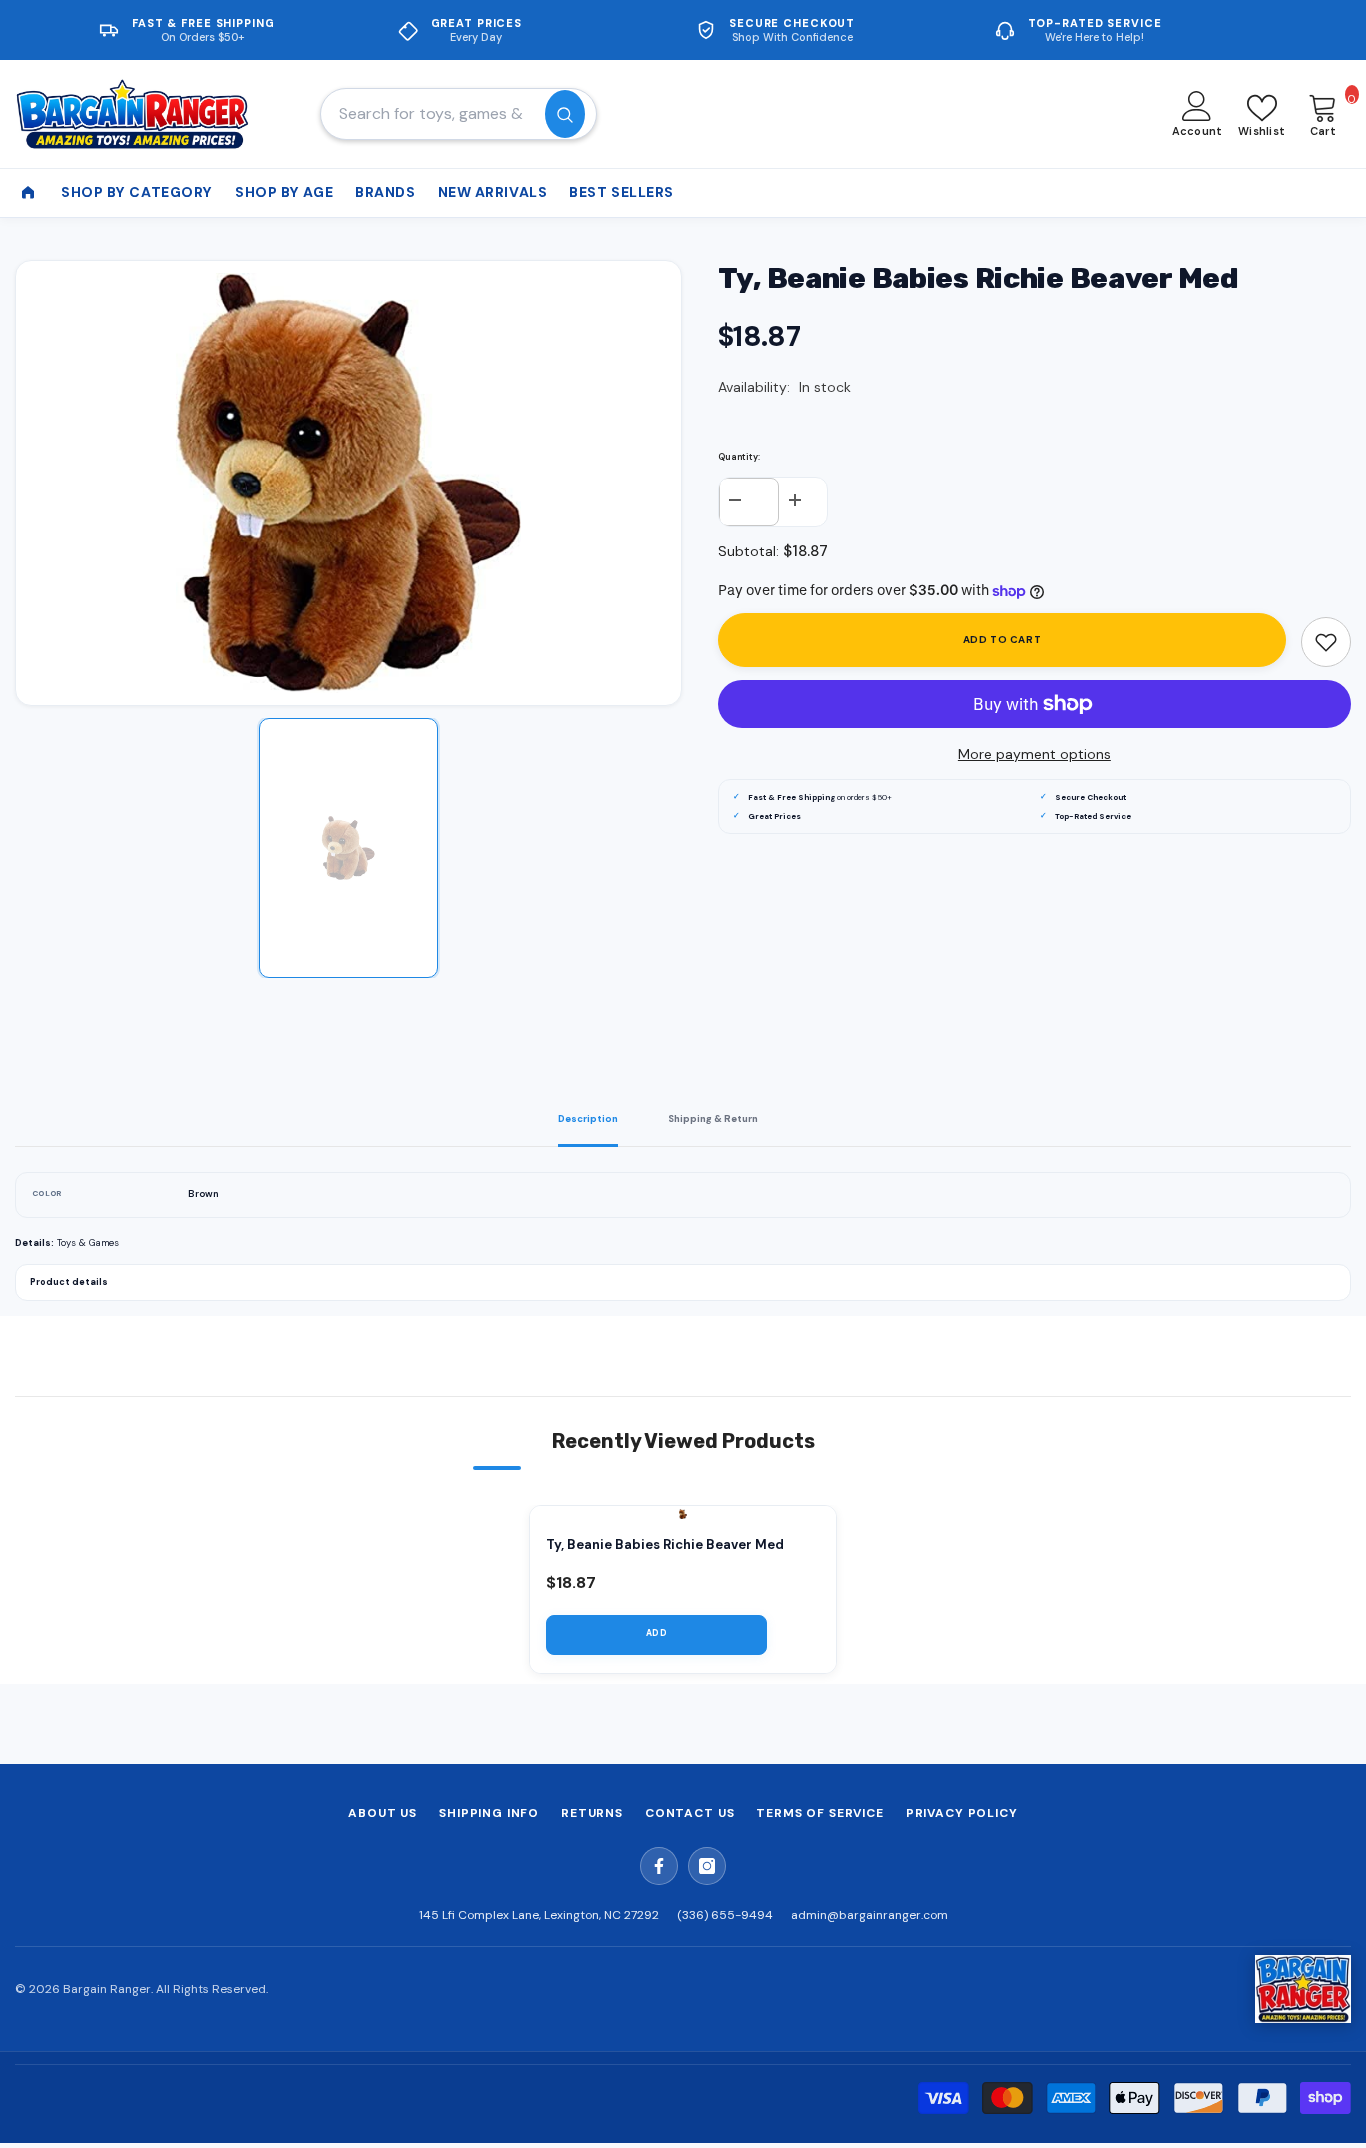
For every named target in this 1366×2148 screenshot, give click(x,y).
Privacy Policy (962, 1813)
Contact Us (689, 1813)
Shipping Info (489, 1813)
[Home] (28, 193)
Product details (69, 1282)
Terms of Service (819, 1813)
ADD (657, 1633)
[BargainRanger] (1303, 1989)
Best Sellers (621, 192)
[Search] (458, 114)
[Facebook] (659, 1866)
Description (588, 1119)
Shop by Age (284, 192)
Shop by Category (137, 192)
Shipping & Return (713, 1119)
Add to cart (1002, 639)
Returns (592, 1813)
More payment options (1034, 754)
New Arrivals (493, 192)
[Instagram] (707, 1866)
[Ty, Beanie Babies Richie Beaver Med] (683, 1514)
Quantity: (739, 457)
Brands (385, 192)
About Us (382, 1813)
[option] (348, 483)
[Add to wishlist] (1326, 642)
